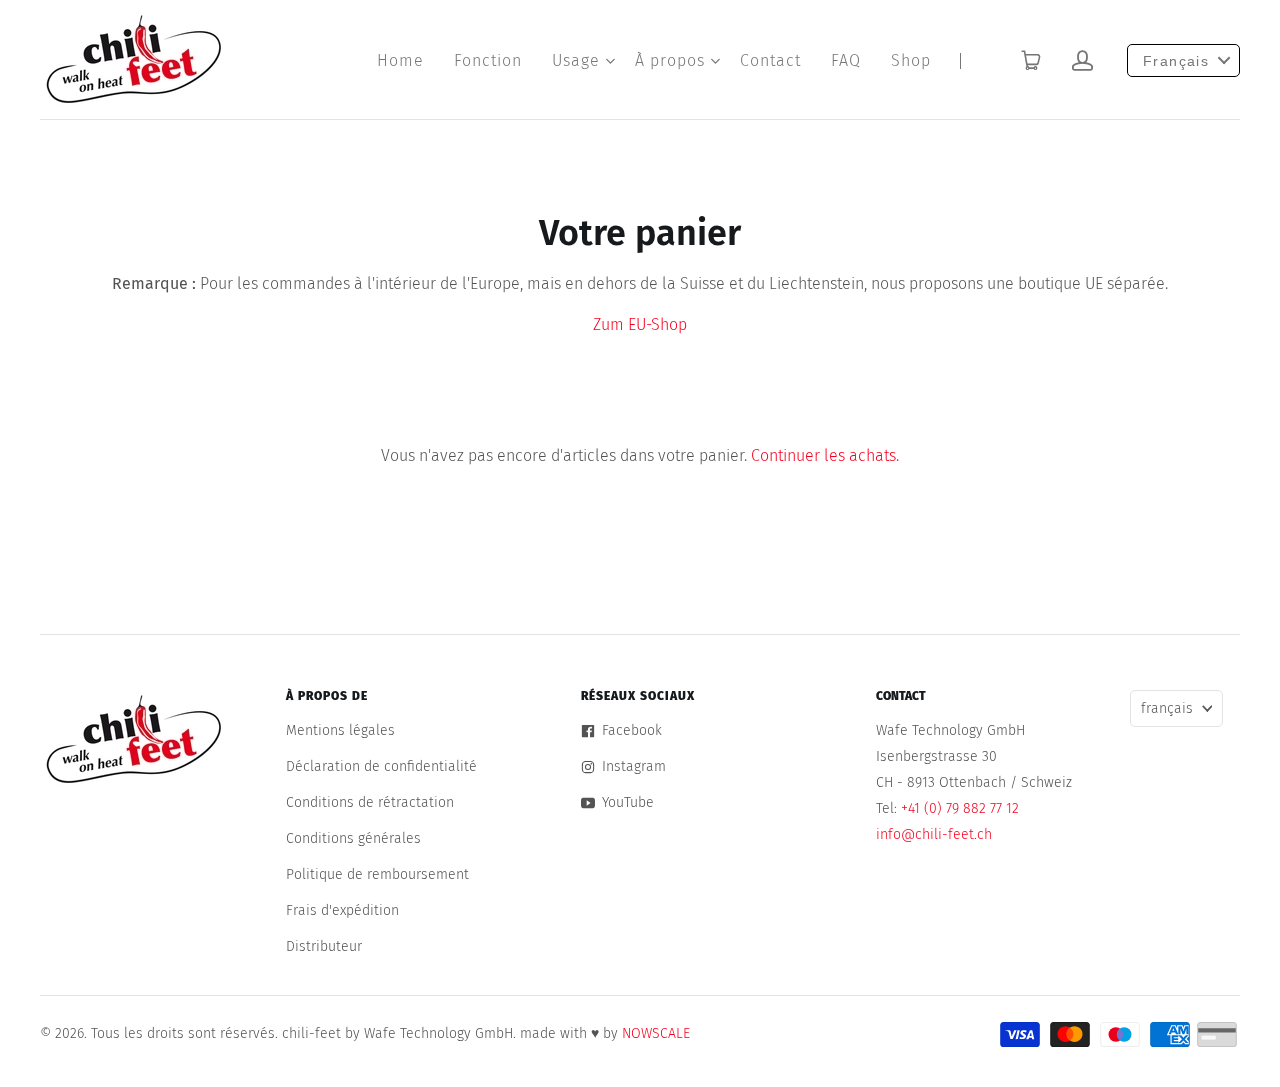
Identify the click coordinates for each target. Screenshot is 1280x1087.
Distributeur (324, 946)
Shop (911, 60)
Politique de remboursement (377, 874)
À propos (670, 60)
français (1167, 708)
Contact (770, 60)
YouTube (628, 802)
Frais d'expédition (342, 910)
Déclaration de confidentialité (381, 766)
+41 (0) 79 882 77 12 (960, 808)
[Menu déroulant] (610, 61)
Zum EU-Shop (640, 324)
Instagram (634, 766)
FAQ (846, 60)
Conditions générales (353, 838)
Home (400, 60)
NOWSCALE (656, 1033)
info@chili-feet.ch (934, 834)
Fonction (488, 60)
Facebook (632, 730)
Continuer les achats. (825, 455)
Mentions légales (340, 730)
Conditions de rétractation (370, 802)
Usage (576, 60)
